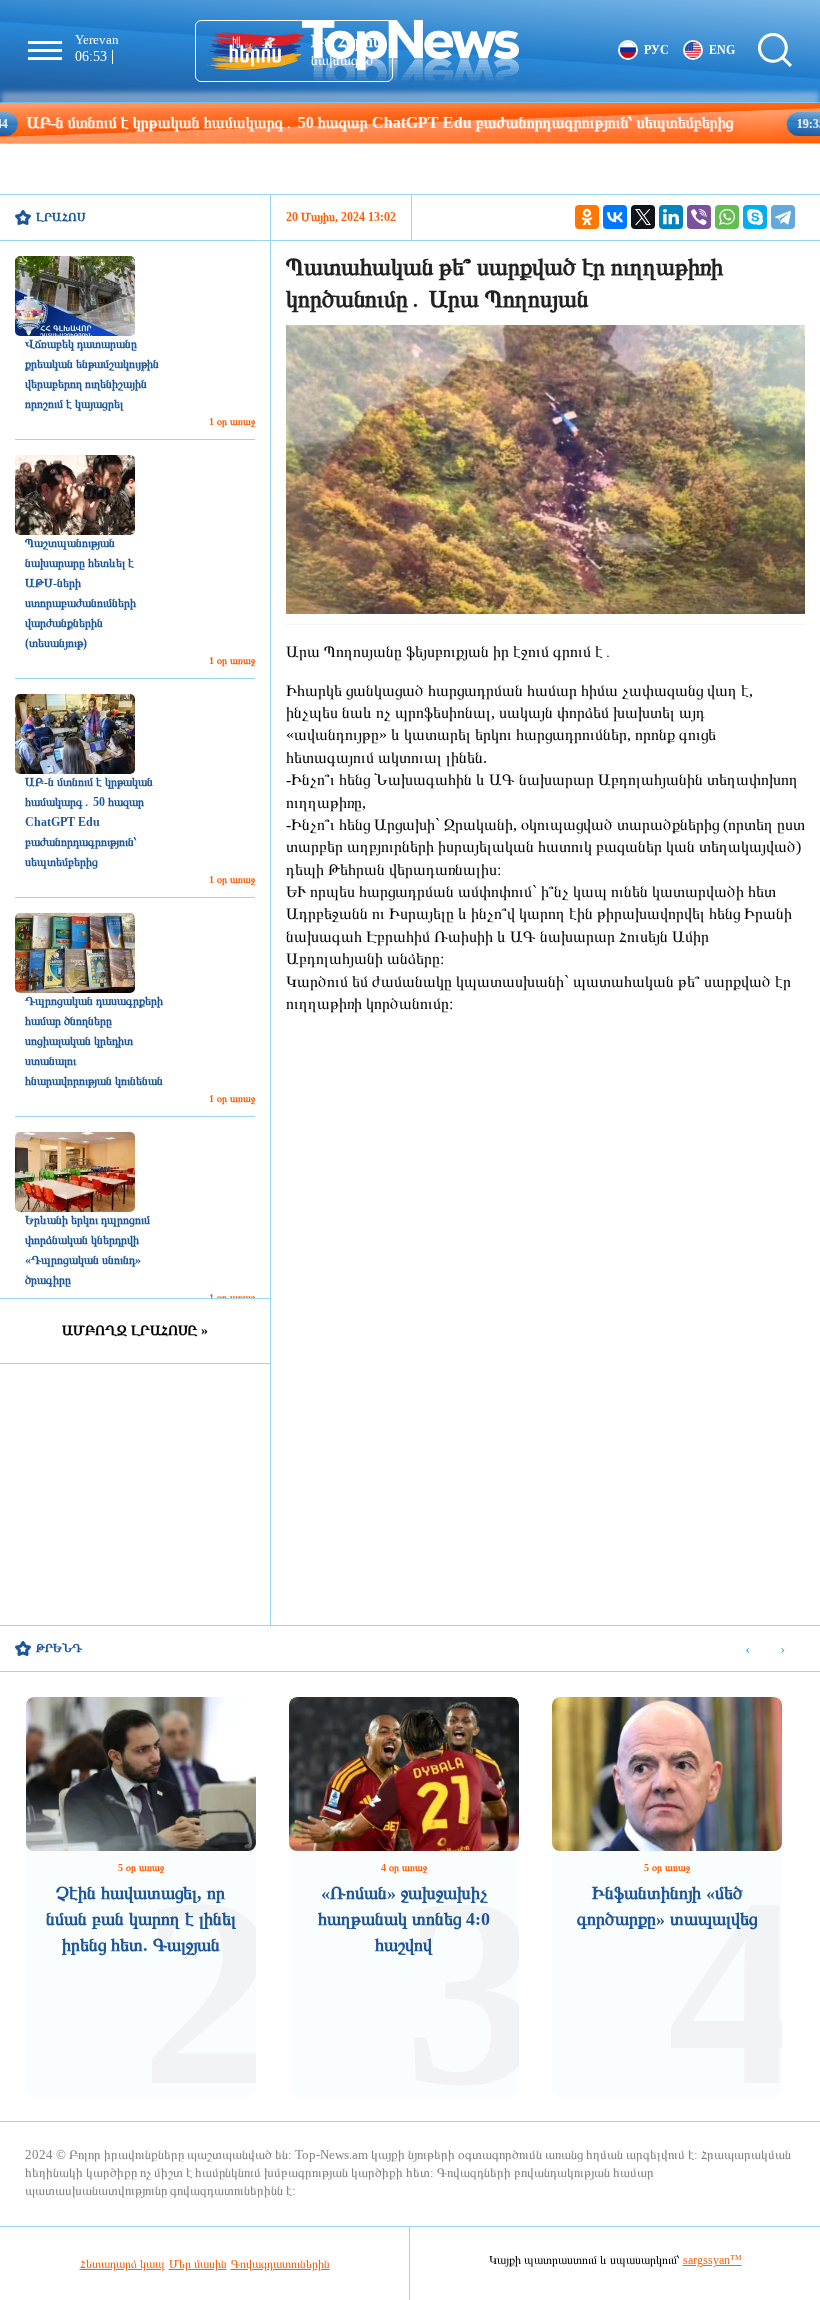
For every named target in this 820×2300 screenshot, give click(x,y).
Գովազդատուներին (280, 2264)
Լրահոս (61, 217)
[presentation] (747, 1649)
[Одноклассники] (587, 217)
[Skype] (755, 217)
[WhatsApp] (727, 217)
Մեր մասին (198, 2264)
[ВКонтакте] (615, 217)
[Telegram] (783, 217)
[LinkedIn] (671, 217)
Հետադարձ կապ (122, 2264)
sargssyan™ (712, 2260)
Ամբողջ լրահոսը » (135, 1330)
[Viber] (699, 217)
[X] (643, 217)
